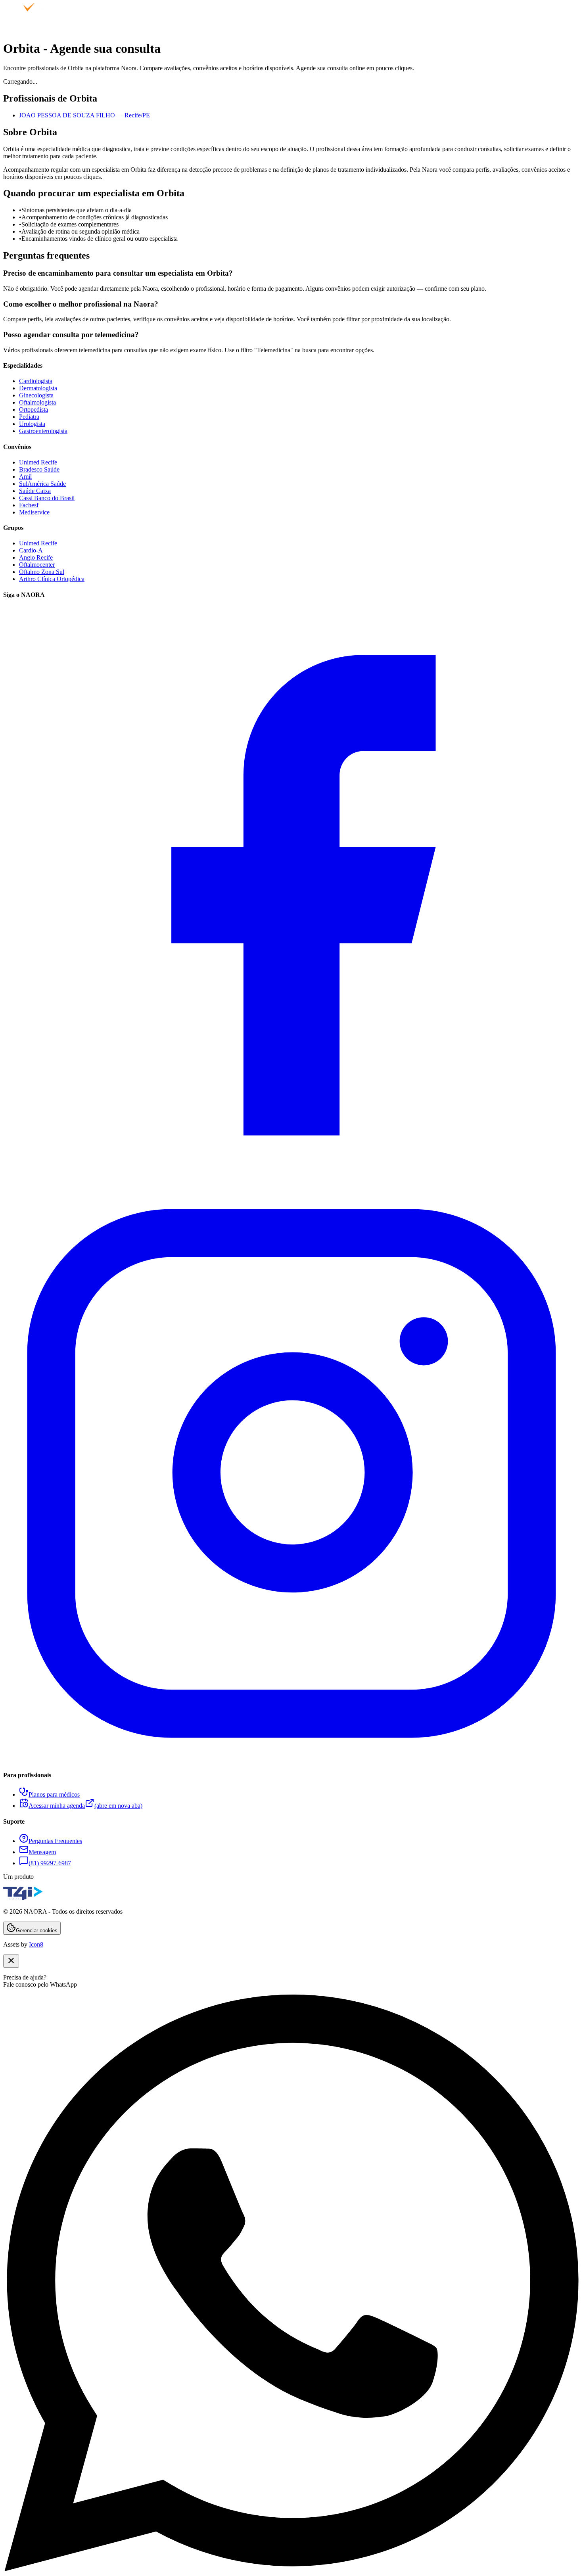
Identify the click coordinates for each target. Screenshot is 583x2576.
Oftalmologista (37, 402)
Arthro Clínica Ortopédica (52, 579)
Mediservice (34, 512)
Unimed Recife (38, 462)
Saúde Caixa (35, 491)
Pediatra (29, 417)
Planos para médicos (54, 1794)
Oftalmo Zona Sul (42, 572)
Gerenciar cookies (37, 1931)
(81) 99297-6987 (50, 1863)
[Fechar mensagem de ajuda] (11, 1961)
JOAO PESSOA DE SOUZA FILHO (84, 115)
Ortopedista (34, 410)
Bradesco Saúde (39, 469)
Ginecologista (36, 395)
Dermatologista (38, 388)
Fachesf (29, 505)
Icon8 (36, 1944)
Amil (25, 477)
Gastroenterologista (43, 431)
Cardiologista (36, 381)
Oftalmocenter (37, 565)
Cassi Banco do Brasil (47, 498)
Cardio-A (31, 550)
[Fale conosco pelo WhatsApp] (291, 2569)
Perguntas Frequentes (55, 1841)
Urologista (32, 424)
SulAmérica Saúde (42, 484)
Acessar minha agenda (85, 1806)
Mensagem (42, 1852)
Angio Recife (36, 557)
